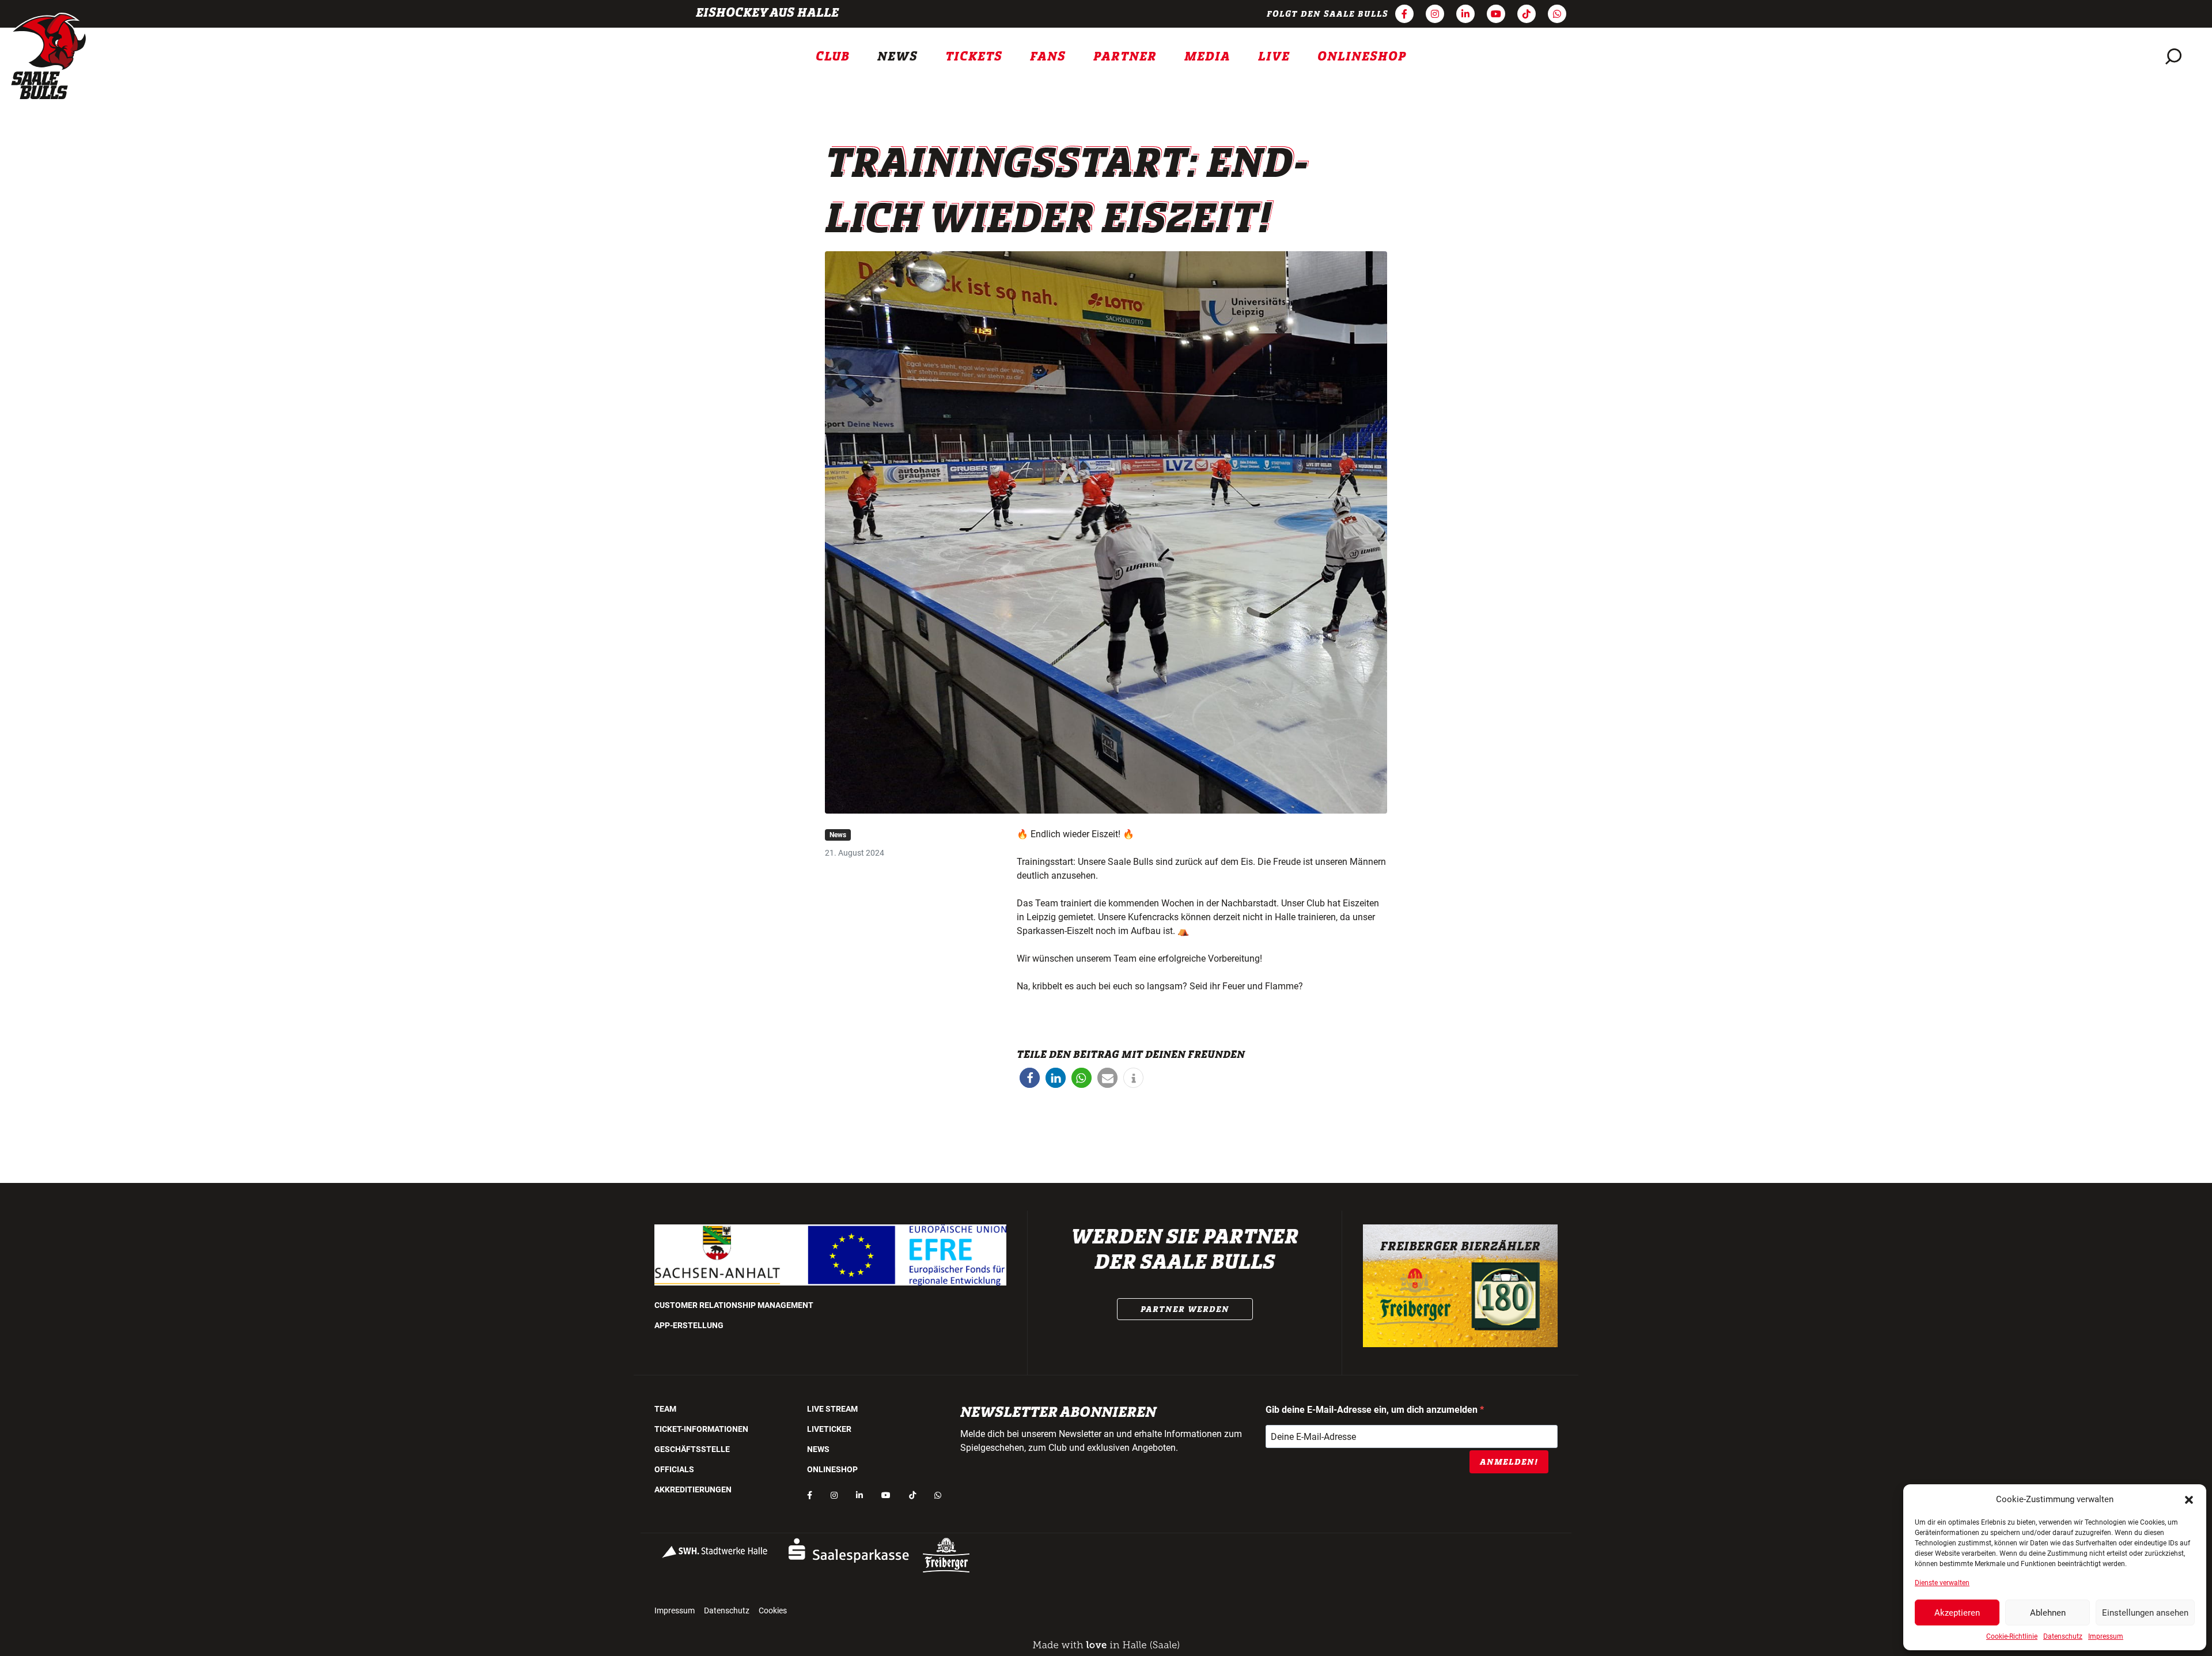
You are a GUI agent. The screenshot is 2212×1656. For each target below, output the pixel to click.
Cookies (773, 1610)
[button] (2189, 1499)
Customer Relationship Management (734, 1305)
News (897, 56)
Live (1274, 56)
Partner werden (1185, 1309)
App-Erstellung (689, 1325)
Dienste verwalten (1942, 1583)
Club (833, 56)
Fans (1048, 56)
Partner (1125, 56)
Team (665, 1409)
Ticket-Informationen (701, 1429)
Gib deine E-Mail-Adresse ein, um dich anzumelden (1373, 1410)
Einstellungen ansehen (2145, 1613)
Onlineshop (1362, 56)
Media (1207, 56)
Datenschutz (2063, 1636)
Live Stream (832, 1409)
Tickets (974, 56)
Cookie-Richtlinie (2012, 1636)
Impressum (2106, 1636)
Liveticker (829, 1429)
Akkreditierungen (693, 1489)
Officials (674, 1469)
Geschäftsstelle (692, 1449)
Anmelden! (1509, 1462)
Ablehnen (2048, 1613)
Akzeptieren (1957, 1613)
